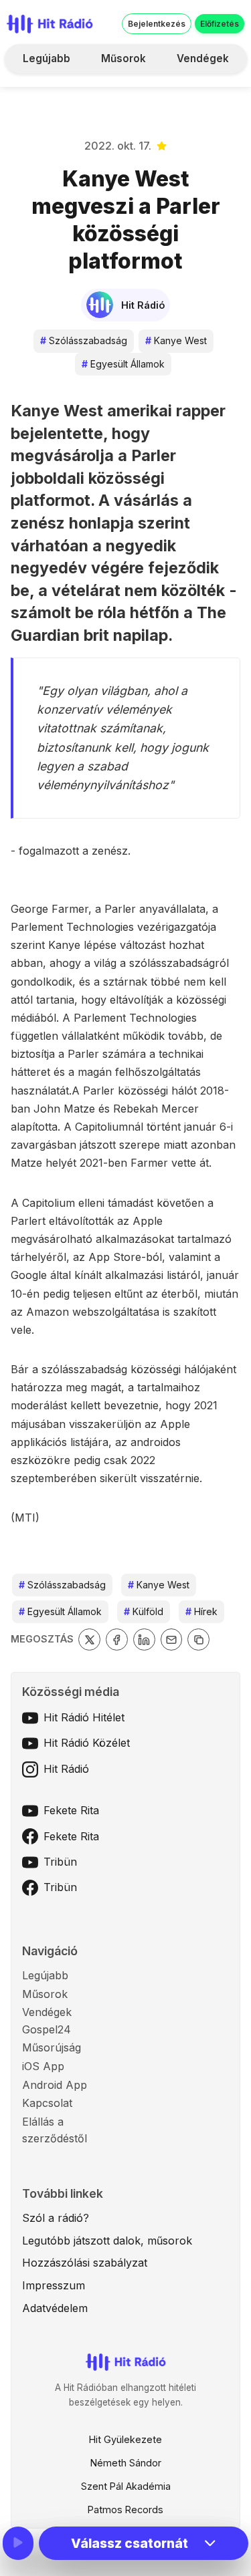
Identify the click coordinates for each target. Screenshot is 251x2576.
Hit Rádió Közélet (87, 1743)
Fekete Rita (71, 1810)
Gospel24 (47, 2029)
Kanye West (176, 340)
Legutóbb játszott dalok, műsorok (107, 2241)
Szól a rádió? (56, 2218)
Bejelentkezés (157, 24)
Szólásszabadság (84, 340)
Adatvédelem (55, 2308)
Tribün (60, 1862)
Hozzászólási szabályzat (85, 2263)
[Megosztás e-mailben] (172, 1639)
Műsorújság (52, 2047)
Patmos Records (125, 2510)
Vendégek (203, 58)
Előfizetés (220, 24)
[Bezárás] (218, 92)
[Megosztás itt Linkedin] (144, 1639)
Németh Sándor (126, 2463)
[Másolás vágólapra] (198, 1639)
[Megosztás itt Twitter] (89, 1639)
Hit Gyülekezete (125, 2439)
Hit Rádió (66, 1769)
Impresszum (54, 2285)
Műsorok (123, 58)
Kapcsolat (47, 2103)
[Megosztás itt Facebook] (117, 1639)
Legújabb (47, 58)
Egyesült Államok (123, 364)
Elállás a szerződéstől (55, 2130)
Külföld (144, 1611)
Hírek (201, 1611)
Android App (55, 2085)
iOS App (43, 2066)
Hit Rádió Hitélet (84, 1717)
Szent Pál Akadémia (126, 2486)
